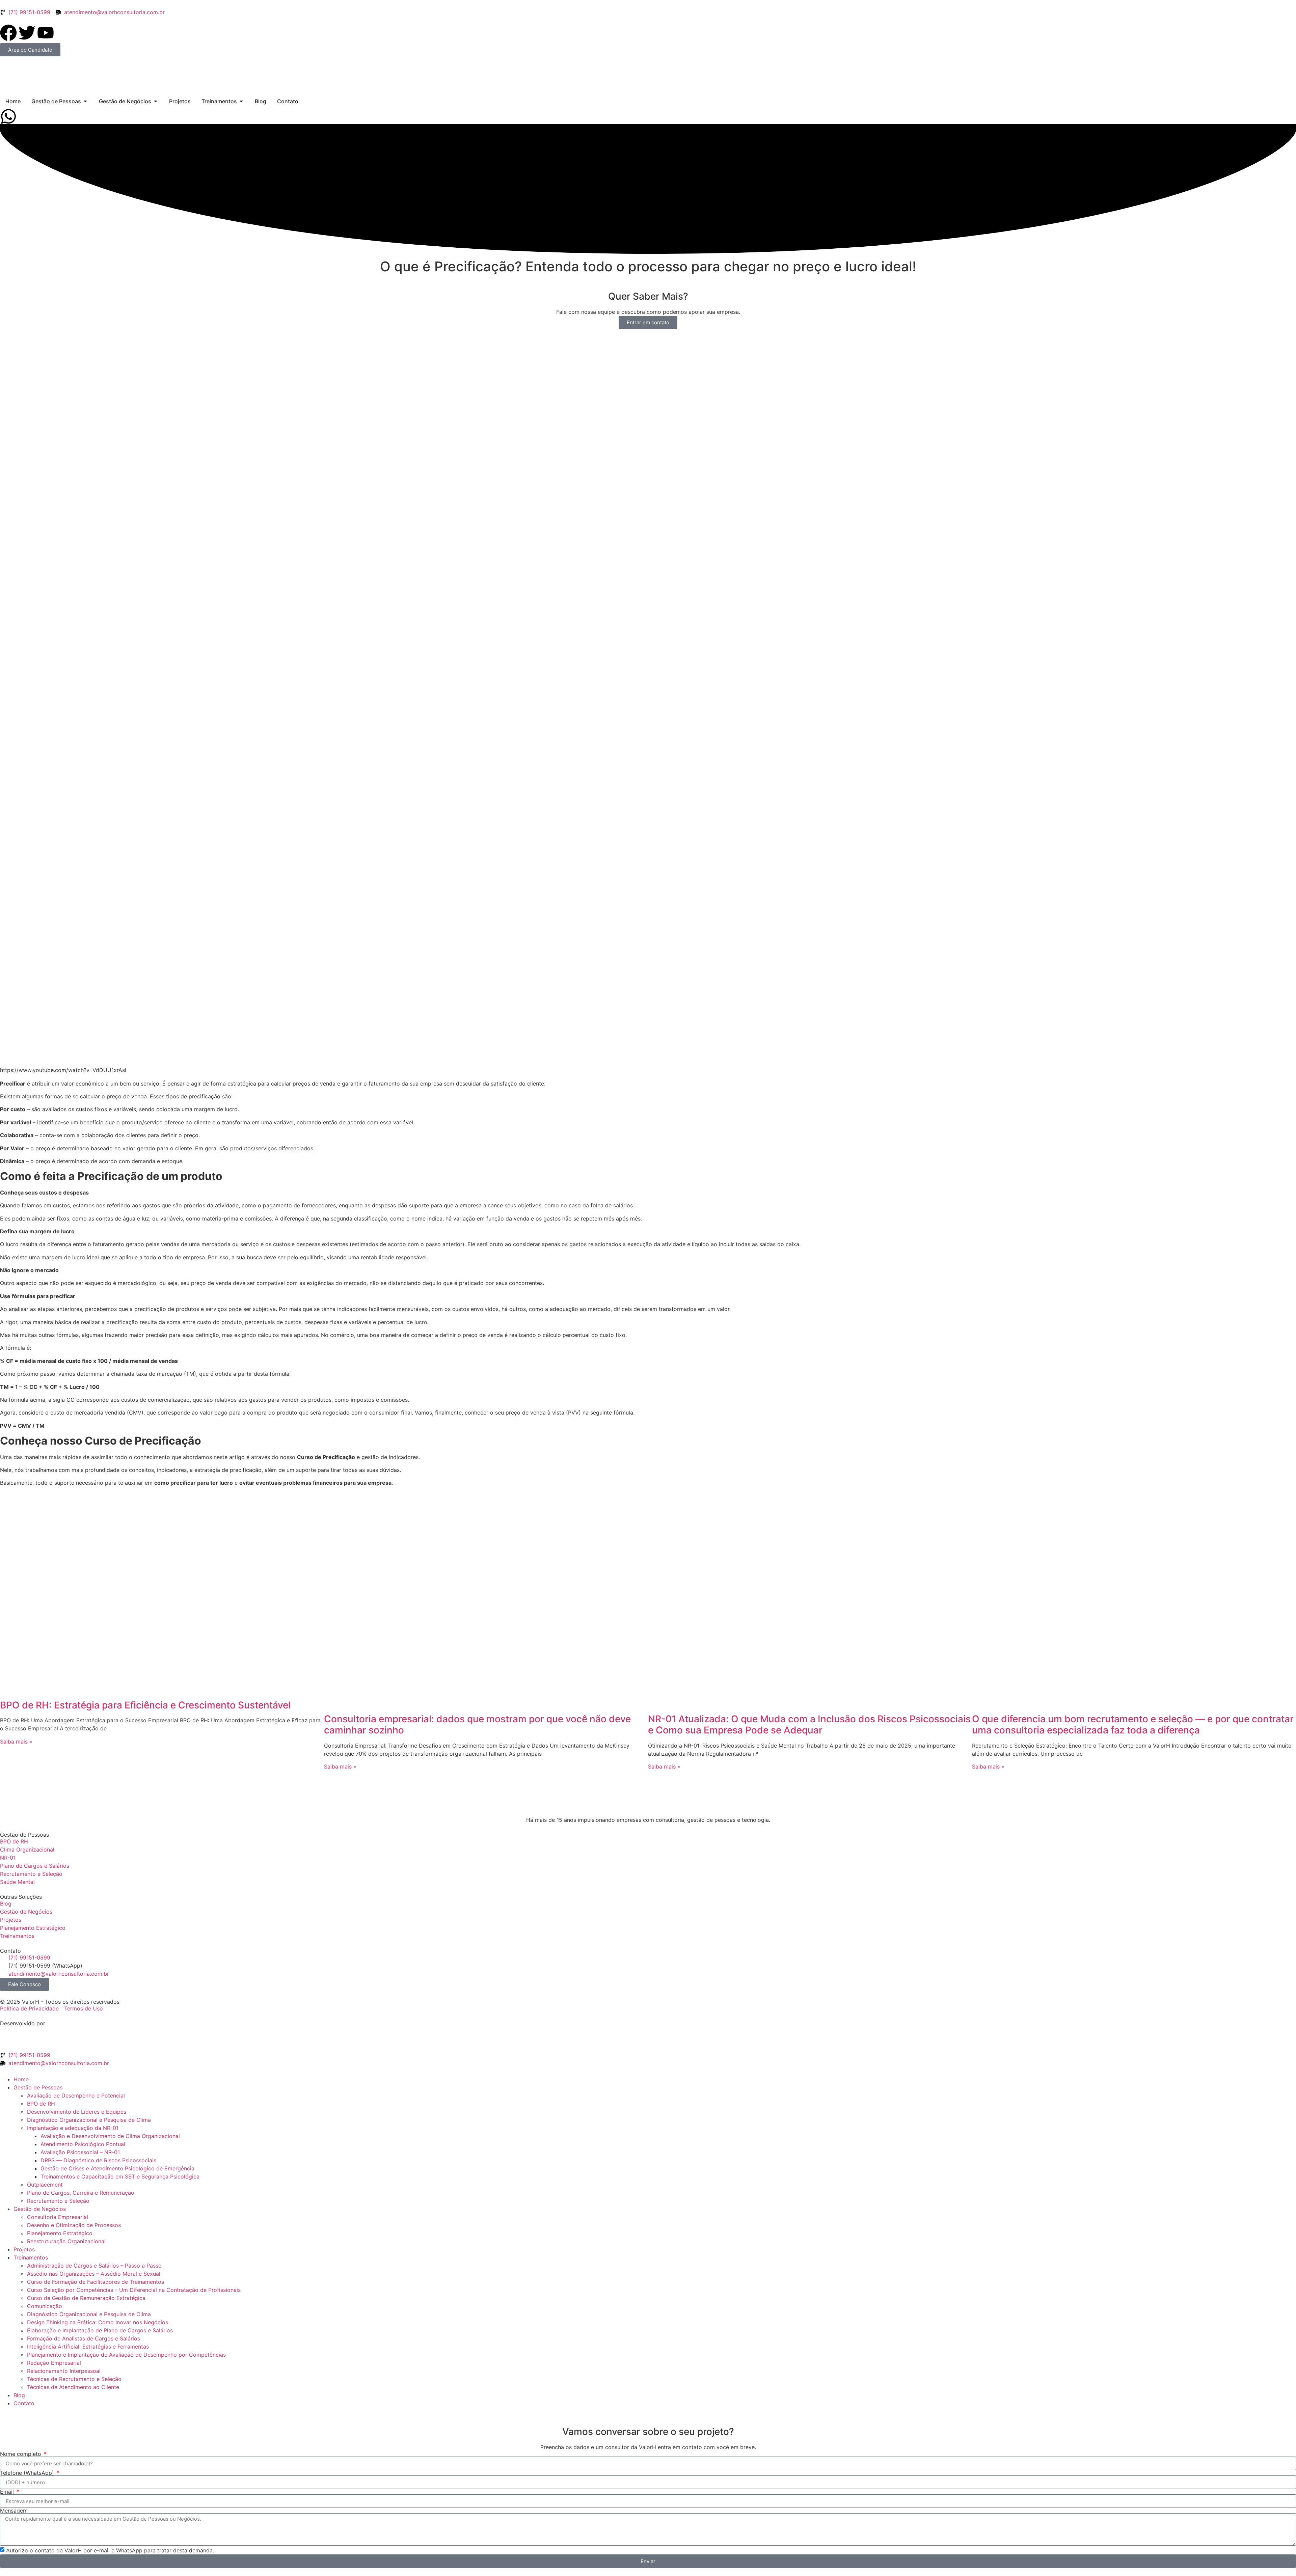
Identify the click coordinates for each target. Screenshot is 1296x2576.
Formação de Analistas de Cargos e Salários (84, 2338)
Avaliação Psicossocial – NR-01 (80, 2152)
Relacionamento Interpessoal (64, 2371)
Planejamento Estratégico (60, 2233)
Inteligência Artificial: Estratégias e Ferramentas (88, 2347)
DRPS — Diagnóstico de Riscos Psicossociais (98, 2160)
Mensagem (14, 2511)
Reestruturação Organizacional (66, 2241)
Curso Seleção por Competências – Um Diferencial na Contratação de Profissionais (134, 2290)
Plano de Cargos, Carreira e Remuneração (81, 2193)
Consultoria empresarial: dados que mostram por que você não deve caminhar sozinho (477, 1725)
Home (21, 2079)
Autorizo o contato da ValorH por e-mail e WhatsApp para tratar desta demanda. (110, 2550)
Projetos (24, 2249)
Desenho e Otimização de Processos (74, 2225)
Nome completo (21, 2454)
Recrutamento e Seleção (58, 2201)
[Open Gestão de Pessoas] (85, 101)
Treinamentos (31, 2257)
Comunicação (45, 2306)
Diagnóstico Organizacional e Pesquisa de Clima (89, 2120)
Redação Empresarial (54, 2363)
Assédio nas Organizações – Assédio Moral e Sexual (94, 2274)
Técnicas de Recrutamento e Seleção (74, 2379)
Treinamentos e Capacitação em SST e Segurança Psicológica (120, 2176)
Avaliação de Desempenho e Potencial (76, 2095)
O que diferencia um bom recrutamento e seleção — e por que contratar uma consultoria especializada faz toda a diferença (1133, 1725)
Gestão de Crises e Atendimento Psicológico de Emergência (117, 2168)
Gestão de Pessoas (38, 2087)
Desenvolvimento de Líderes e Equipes (77, 2112)
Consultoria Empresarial (58, 2217)
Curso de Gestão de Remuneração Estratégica (86, 2298)
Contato (24, 2403)
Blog (19, 2395)
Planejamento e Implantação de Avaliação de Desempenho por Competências (126, 2355)
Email (8, 2492)
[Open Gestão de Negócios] (156, 101)
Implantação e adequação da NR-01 (73, 2128)
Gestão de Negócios (40, 2209)
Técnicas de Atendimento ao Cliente (73, 2387)
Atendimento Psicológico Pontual (83, 2144)
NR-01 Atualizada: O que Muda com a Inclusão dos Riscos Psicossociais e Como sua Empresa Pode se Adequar (809, 1725)
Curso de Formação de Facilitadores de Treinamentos (96, 2282)
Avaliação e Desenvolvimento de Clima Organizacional (110, 2136)
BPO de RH (41, 2104)
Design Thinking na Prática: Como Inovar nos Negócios (98, 2322)
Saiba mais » (16, 1742)
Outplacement (45, 2185)
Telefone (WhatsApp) (28, 2473)
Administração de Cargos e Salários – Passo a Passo (94, 2266)
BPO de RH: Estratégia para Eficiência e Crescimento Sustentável (145, 1705)
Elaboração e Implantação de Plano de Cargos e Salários (100, 2330)
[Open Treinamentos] (241, 101)
